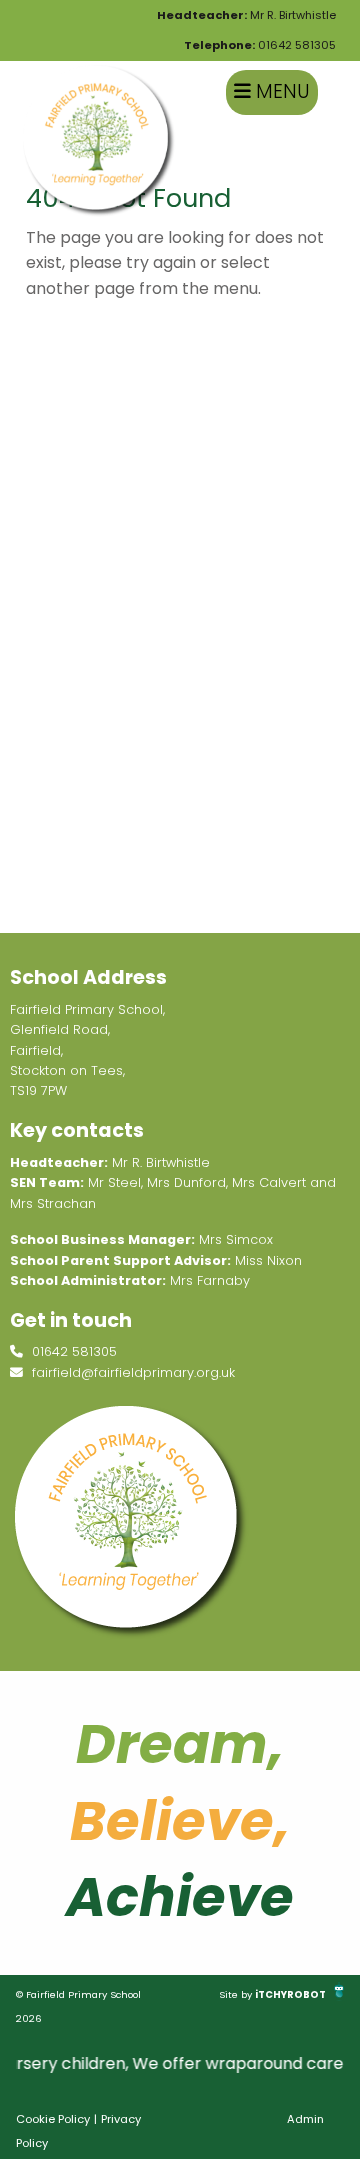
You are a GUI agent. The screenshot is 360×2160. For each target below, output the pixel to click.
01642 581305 (260, 45)
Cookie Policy (53, 2119)
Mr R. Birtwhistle (246, 15)
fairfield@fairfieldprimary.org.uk (131, 1372)
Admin (305, 2119)
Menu (280, 91)
